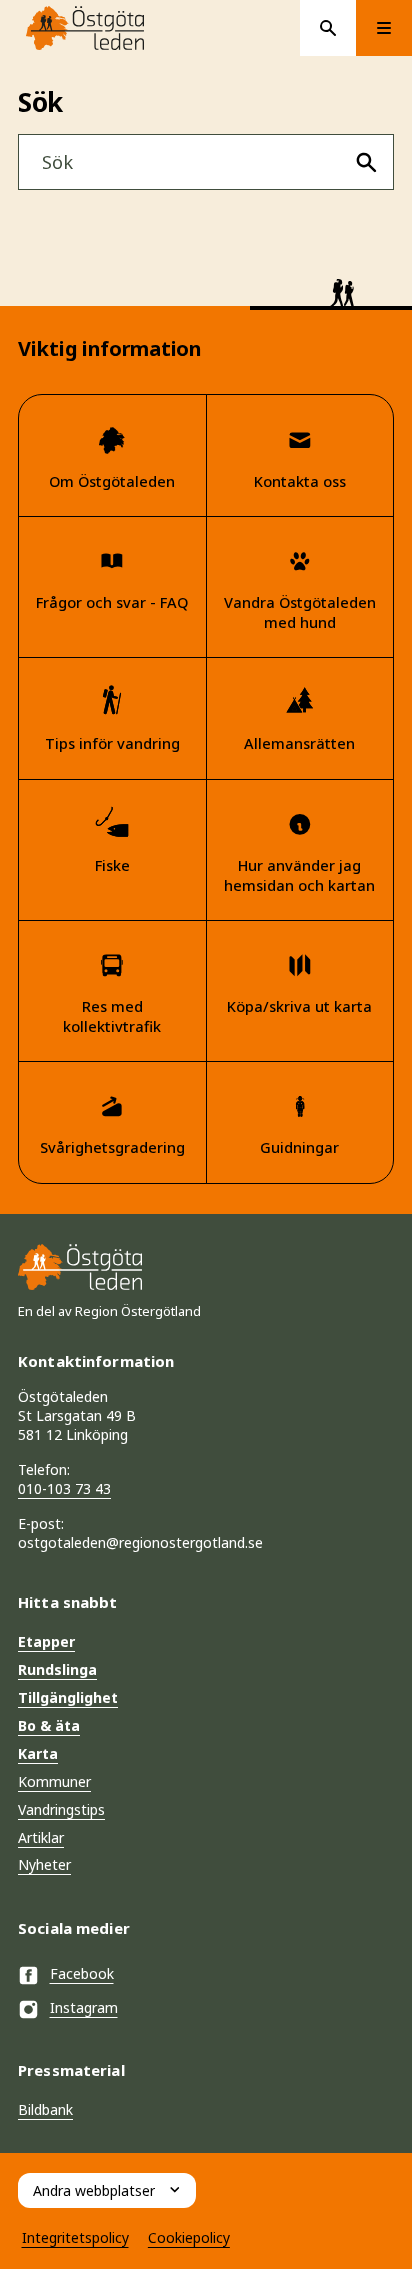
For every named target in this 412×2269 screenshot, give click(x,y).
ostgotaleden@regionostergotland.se (140, 1542)
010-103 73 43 (64, 1488)
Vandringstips (61, 1809)
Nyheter (44, 1864)
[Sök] (366, 162)
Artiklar (41, 1837)
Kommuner (54, 1781)
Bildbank (45, 2109)
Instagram (84, 2007)
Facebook (82, 1973)
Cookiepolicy (189, 2237)
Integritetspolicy (75, 2237)
